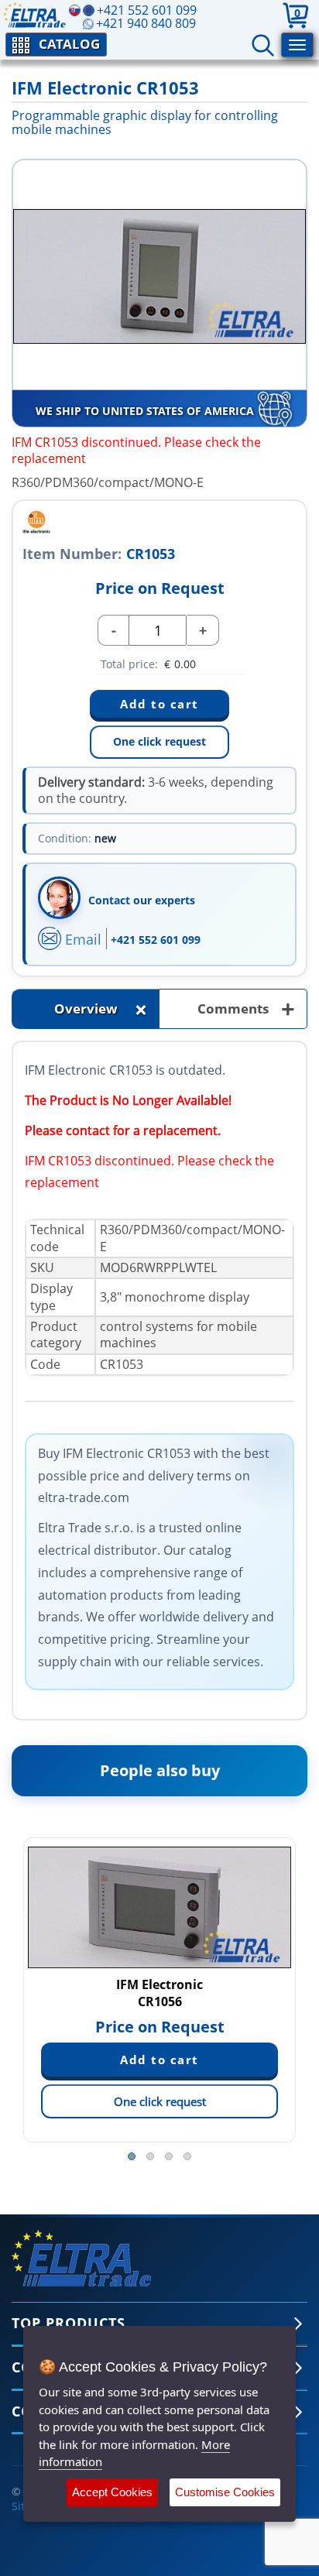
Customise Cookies (225, 2492)
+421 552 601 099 (156, 940)
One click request (159, 741)
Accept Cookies (112, 2492)
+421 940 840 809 (146, 23)
